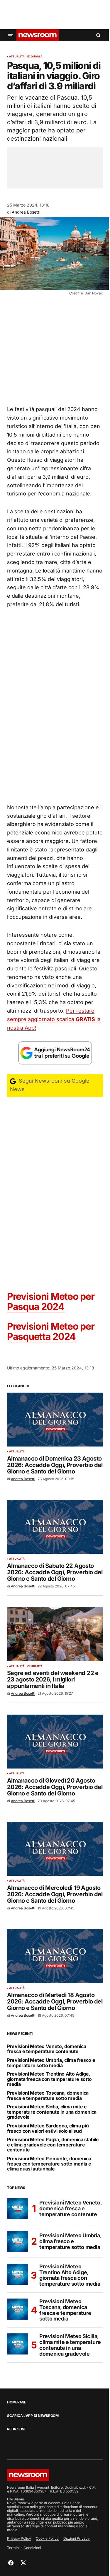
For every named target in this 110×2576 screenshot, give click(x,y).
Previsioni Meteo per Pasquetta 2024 (51, 1331)
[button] (11, 35)
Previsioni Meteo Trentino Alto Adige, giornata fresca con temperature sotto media (49, 2079)
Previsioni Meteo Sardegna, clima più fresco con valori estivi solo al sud (48, 2128)
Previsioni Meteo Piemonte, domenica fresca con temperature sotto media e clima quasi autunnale (49, 2164)
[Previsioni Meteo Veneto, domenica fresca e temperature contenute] (18, 2209)
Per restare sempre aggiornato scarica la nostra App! (54, 1019)
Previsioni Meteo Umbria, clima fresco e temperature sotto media (51, 2063)
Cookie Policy (47, 2538)
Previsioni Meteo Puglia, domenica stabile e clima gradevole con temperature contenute (53, 2145)
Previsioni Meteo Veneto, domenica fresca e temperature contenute (46, 2049)
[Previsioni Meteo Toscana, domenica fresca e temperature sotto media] (18, 2309)
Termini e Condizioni (24, 2548)
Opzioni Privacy (77, 2538)
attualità (17, 57)
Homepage (17, 2402)
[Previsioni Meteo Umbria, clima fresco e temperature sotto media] (18, 2241)
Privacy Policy (19, 2538)
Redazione (17, 2429)
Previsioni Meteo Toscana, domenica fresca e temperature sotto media (48, 2096)
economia (35, 57)
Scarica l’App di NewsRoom (33, 2416)
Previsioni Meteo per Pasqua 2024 (51, 1301)
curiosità (35, 1666)
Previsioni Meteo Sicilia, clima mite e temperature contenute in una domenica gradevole (52, 2112)
